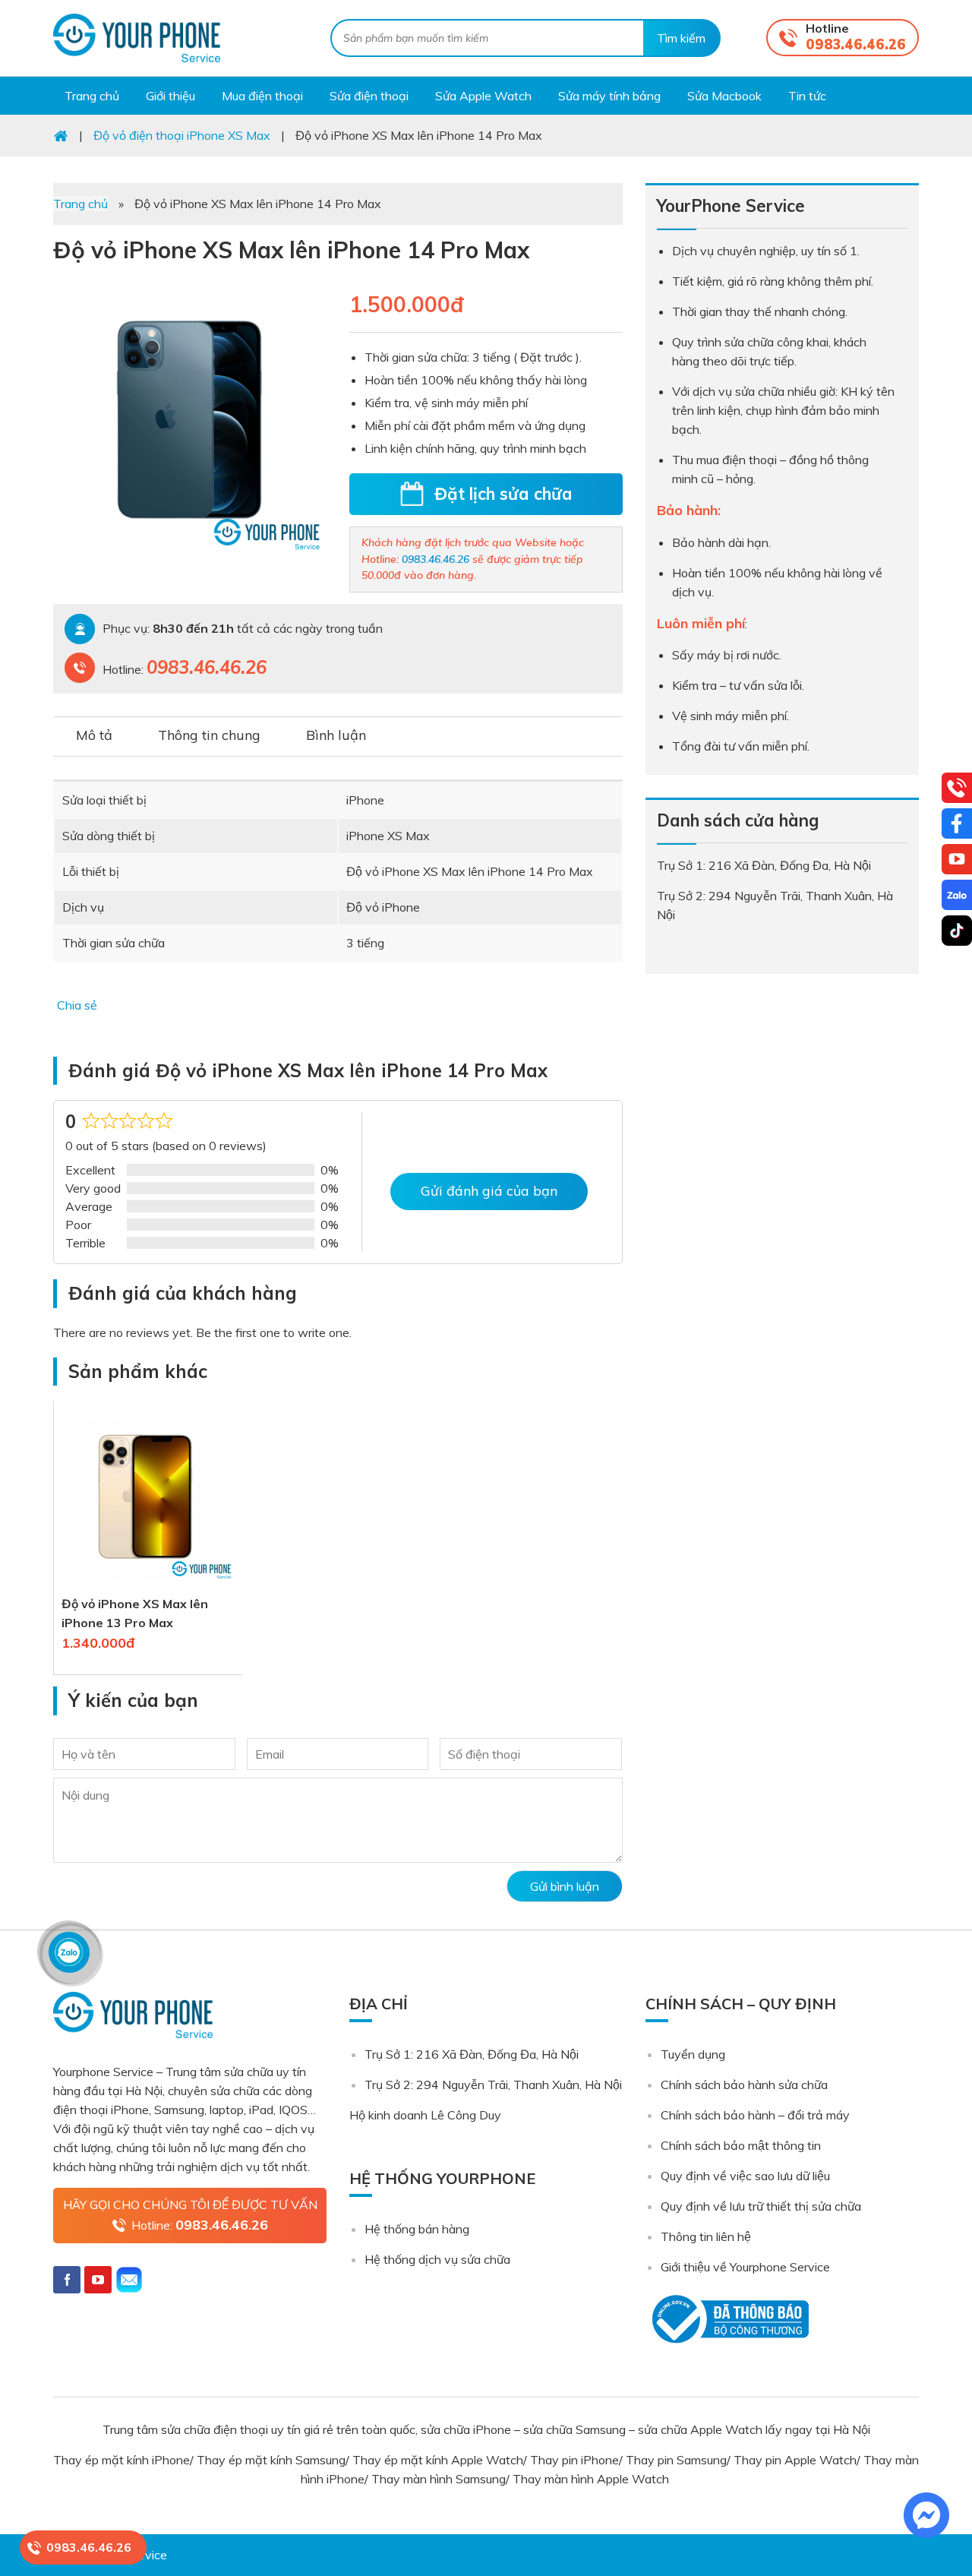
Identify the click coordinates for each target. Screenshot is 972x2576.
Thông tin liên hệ (706, 2236)
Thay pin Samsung (676, 2460)
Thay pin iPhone (574, 2460)
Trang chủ (80, 204)
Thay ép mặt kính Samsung (271, 2460)
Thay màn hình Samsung (439, 2479)
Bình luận (336, 735)
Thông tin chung (209, 735)
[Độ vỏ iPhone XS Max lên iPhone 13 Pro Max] (148, 1585)
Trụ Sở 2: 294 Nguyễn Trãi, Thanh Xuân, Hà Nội (493, 2085)
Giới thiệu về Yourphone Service (745, 2267)
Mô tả (94, 735)
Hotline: (200, 2225)
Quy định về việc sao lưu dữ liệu (745, 2176)
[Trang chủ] (61, 135)
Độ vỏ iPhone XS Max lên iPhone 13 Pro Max (135, 1613)
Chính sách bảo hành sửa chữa (744, 2085)
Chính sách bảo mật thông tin (741, 2145)
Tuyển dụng (693, 2054)
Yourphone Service (137, 38)
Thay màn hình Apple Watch (592, 2479)
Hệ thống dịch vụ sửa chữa (437, 2259)
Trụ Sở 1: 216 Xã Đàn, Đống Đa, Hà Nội (472, 2054)
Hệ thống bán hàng (417, 2229)
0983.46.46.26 (856, 44)
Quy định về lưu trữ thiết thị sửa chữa (761, 2206)
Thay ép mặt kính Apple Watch (438, 2460)
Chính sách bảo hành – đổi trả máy (755, 2115)
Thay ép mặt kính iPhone (121, 2460)
